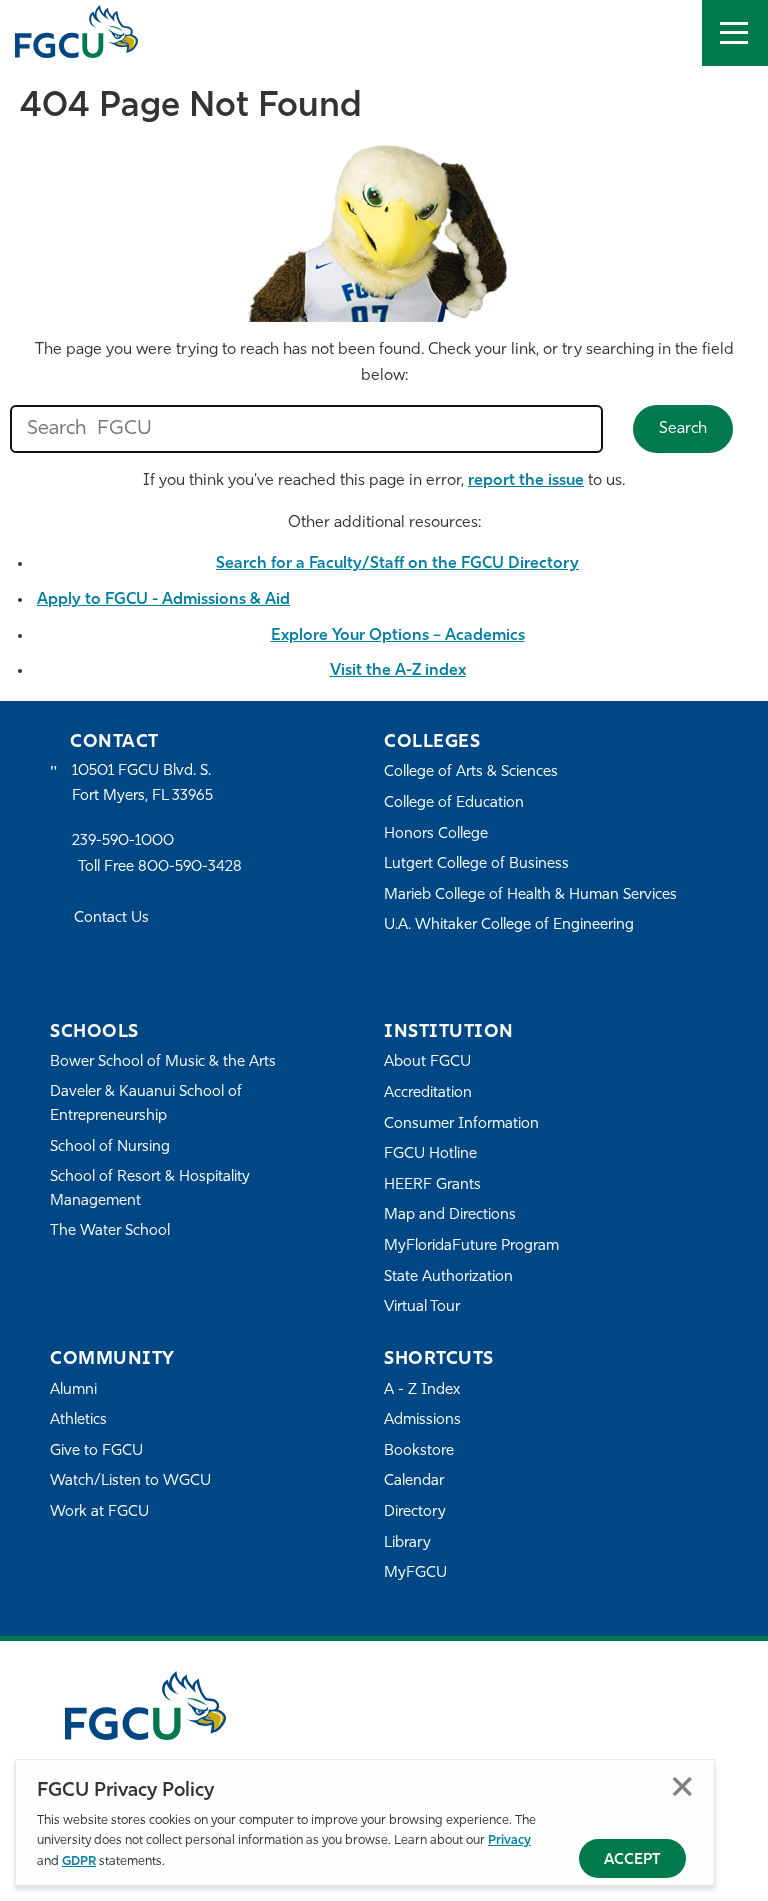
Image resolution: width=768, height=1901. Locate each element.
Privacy (509, 1840)
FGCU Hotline (430, 1154)
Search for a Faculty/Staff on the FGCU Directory (397, 564)
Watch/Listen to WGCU (130, 1481)
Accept (632, 1860)
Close (682, 1786)
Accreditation (428, 1093)
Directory (415, 1512)
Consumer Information (461, 1124)
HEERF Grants (432, 1185)
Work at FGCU (99, 1512)
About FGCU (427, 1062)
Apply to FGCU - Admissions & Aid (163, 600)
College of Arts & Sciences (471, 772)
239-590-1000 (123, 841)
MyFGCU (415, 1573)
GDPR (79, 1861)
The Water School (110, 1231)
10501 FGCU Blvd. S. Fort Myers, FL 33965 (142, 783)
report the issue (526, 481)
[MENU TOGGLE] (735, 33)
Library (407, 1543)
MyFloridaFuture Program (471, 1246)
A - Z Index (422, 1390)
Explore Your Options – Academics (398, 636)
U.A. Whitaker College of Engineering (509, 925)
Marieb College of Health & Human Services (530, 895)
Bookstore (419, 1451)
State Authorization (448, 1277)
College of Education (454, 803)
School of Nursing (110, 1147)
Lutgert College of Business (476, 864)
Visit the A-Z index (398, 671)
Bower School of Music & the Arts (163, 1062)
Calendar (414, 1481)
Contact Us (111, 918)
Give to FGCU (96, 1451)
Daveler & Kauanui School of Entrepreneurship (146, 1104)
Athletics (78, 1420)
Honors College (436, 834)
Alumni (73, 1390)
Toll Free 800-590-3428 (160, 867)
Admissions (422, 1420)
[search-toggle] (669, 33)
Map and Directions (450, 1215)
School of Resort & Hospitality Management (150, 1189)
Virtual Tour (422, 1307)
